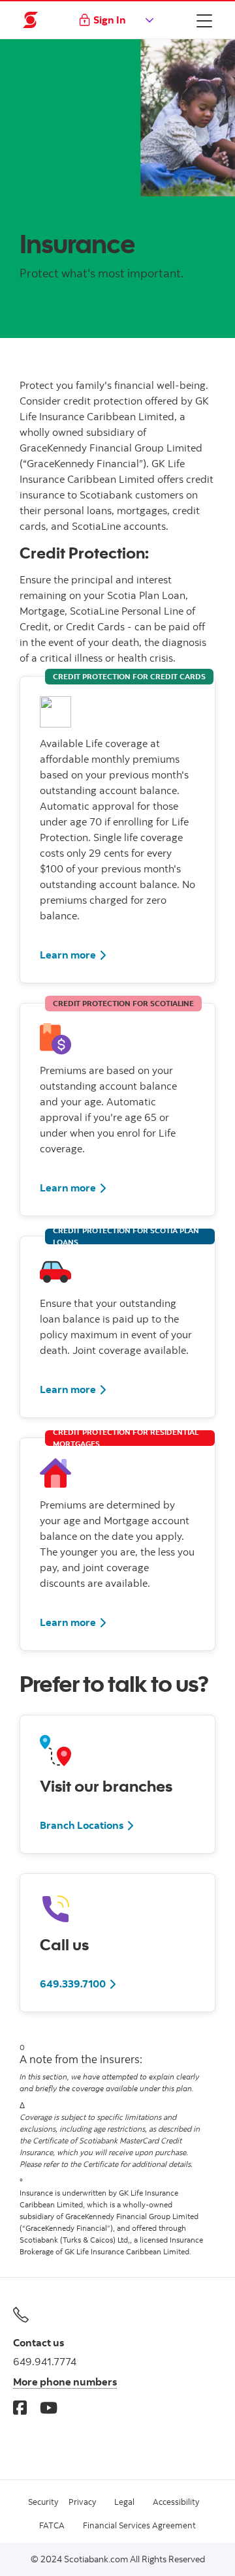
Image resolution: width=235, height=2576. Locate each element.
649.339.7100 (73, 1984)
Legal (124, 2502)
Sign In (110, 20)
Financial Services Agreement (139, 2525)
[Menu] (204, 20)
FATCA (52, 2525)
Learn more (68, 955)
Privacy (82, 2502)
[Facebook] (20, 2407)
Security (43, 2502)
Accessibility (176, 2502)
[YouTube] (49, 2407)
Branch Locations (82, 1825)
